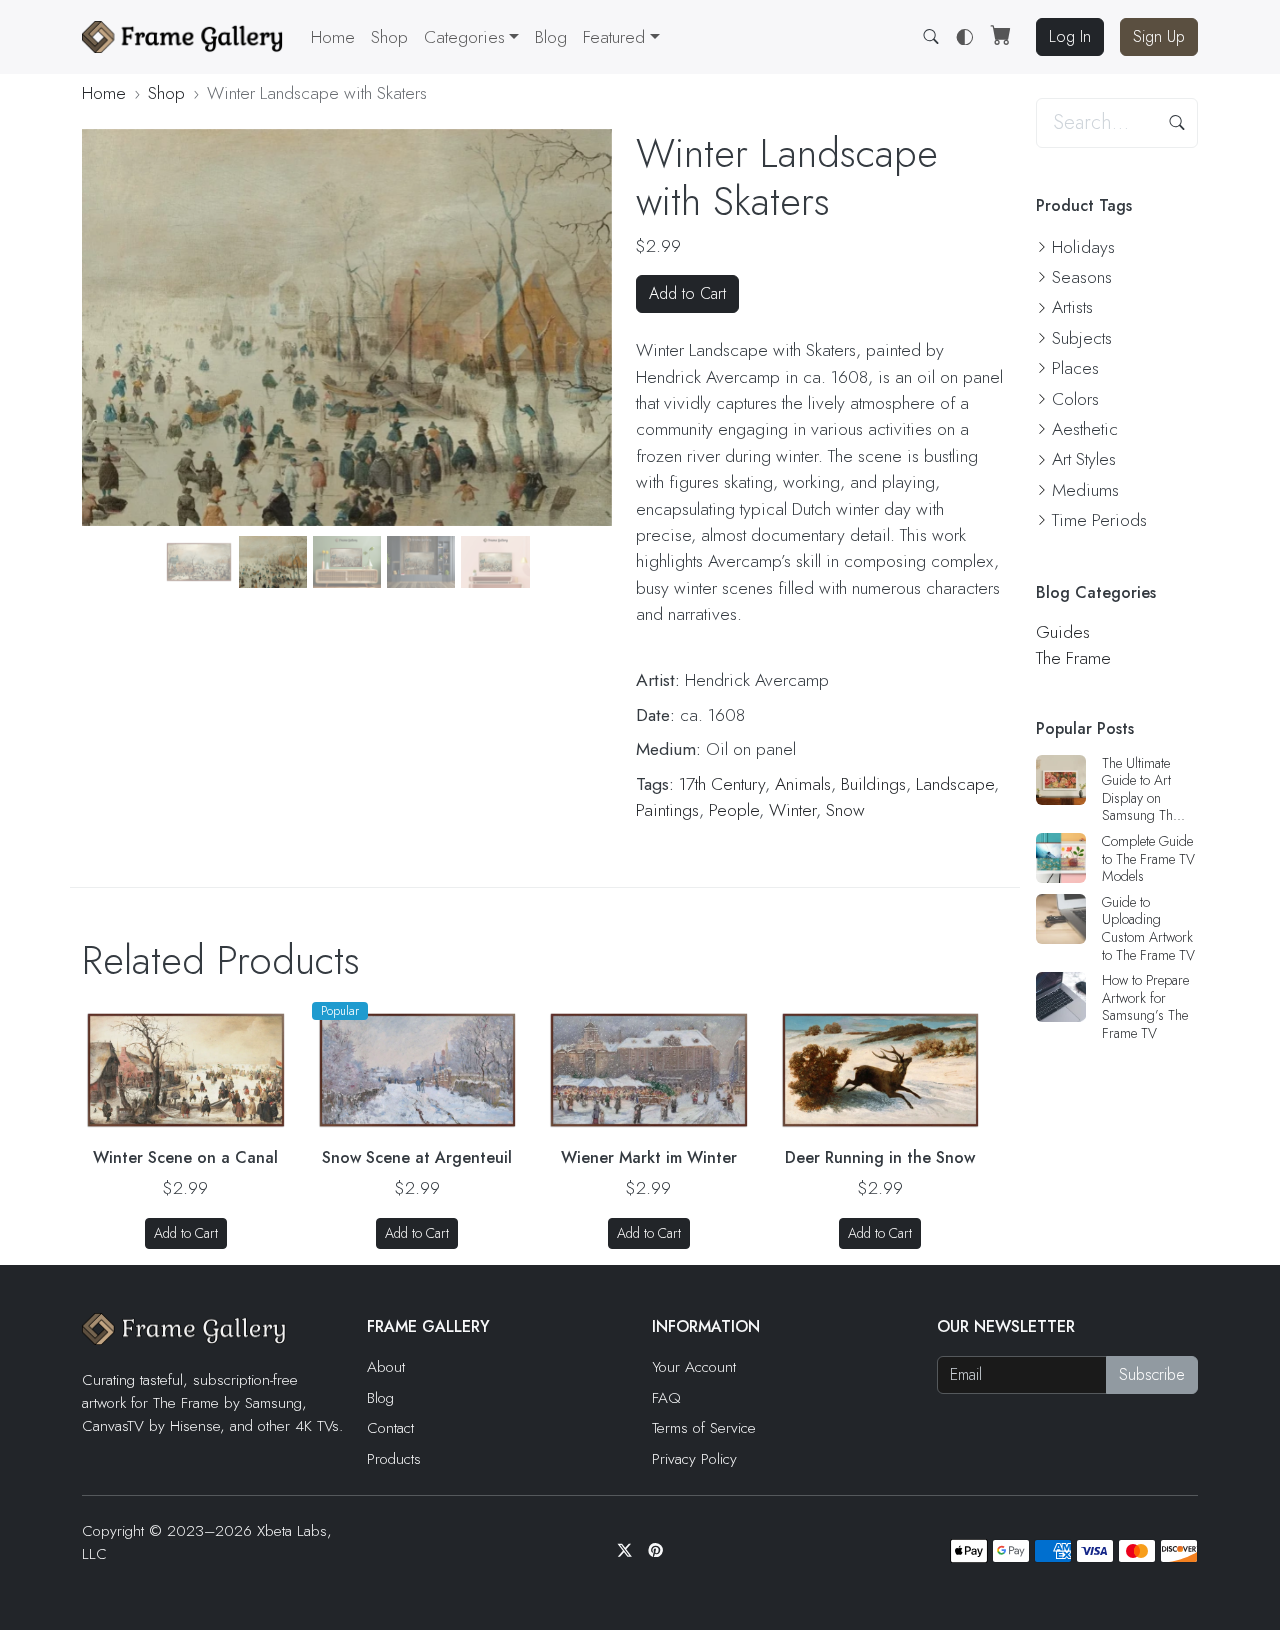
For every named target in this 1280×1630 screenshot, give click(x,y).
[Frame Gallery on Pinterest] (655, 1551)
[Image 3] (273, 561)
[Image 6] (495, 561)
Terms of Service (704, 1428)
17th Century (722, 784)
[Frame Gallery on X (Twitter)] (624, 1551)
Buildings (873, 784)
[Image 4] (347, 561)
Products (394, 1459)
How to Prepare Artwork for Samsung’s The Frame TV (1145, 1006)
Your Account (694, 1367)
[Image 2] (199, 561)
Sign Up (1159, 36)
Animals (803, 784)
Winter (792, 810)
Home (333, 37)
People (734, 810)
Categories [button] (464, 37)
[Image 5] (421, 561)
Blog (551, 37)
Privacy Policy (694, 1459)
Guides (1063, 632)
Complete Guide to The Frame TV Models (1148, 858)
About (386, 1367)
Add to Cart (687, 293)
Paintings (667, 810)
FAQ (666, 1398)
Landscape (955, 784)
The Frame (1073, 658)
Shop (389, 37)
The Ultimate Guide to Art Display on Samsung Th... (1143, 789)
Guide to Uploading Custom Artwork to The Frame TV (1148, 928)
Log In (1070, 36)
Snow (845, 810)
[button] (621, 37)
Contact (390, 1428)
